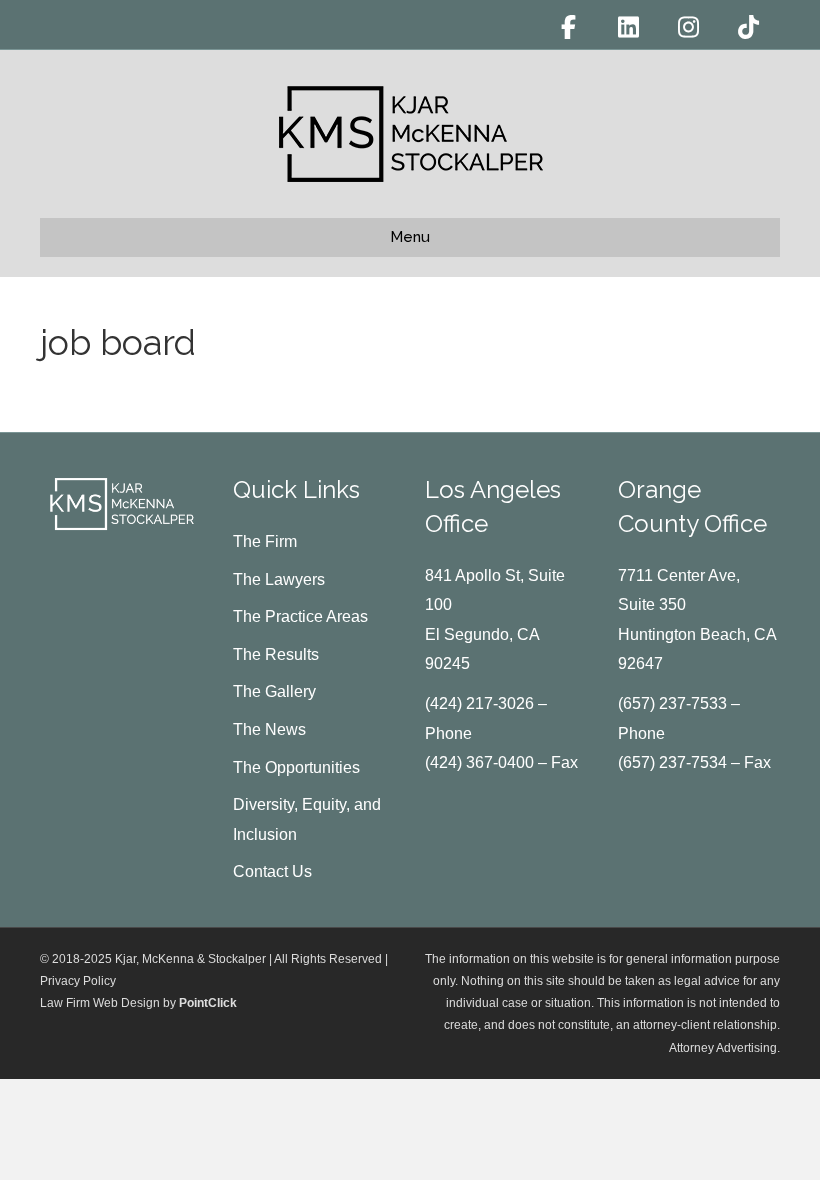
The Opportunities (296, 767)
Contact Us (272, 871)
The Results (276, 654)
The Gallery (274, 691)
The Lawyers (279, 579)
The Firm (265, 541)
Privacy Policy (78, 981)
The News (269, 729)
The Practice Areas (300, 616)
